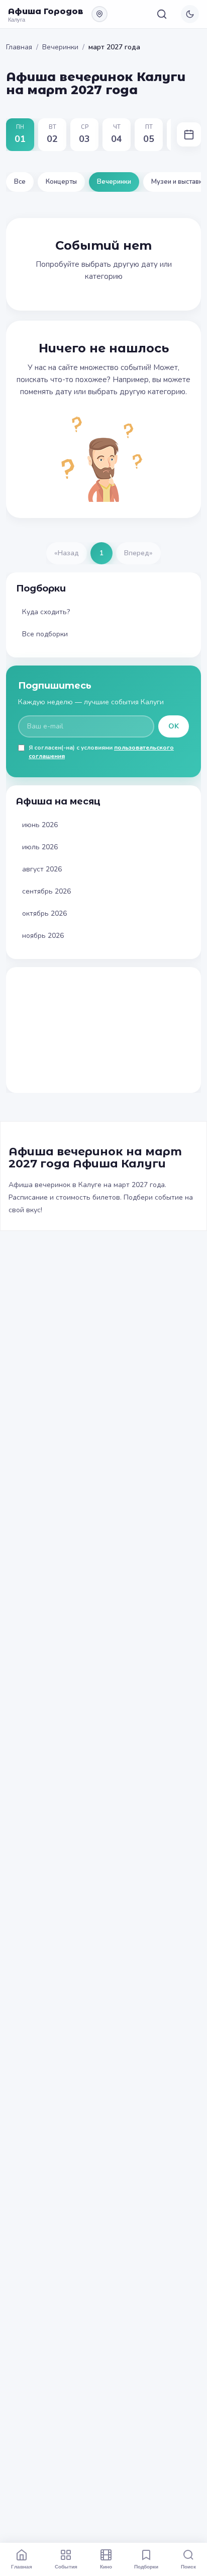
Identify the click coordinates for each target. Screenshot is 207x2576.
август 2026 (42, 869)
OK (174, 726)
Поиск (188, 2566)
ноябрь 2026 (43, 936)
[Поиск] (162, 14)
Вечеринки (60, 47)
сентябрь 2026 (46, 891)
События (66, 2566)
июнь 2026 (40, 825)
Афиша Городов (46, 11)
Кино (106, 2566)
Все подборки (45, 634)
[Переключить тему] (190, 14)
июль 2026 (40, 847)
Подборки (146, 2566)
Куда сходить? (46, 612)
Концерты (61, 182)
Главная (19, 47)
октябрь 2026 (44, 913)
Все (20, 182)
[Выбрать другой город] (99, 14)
